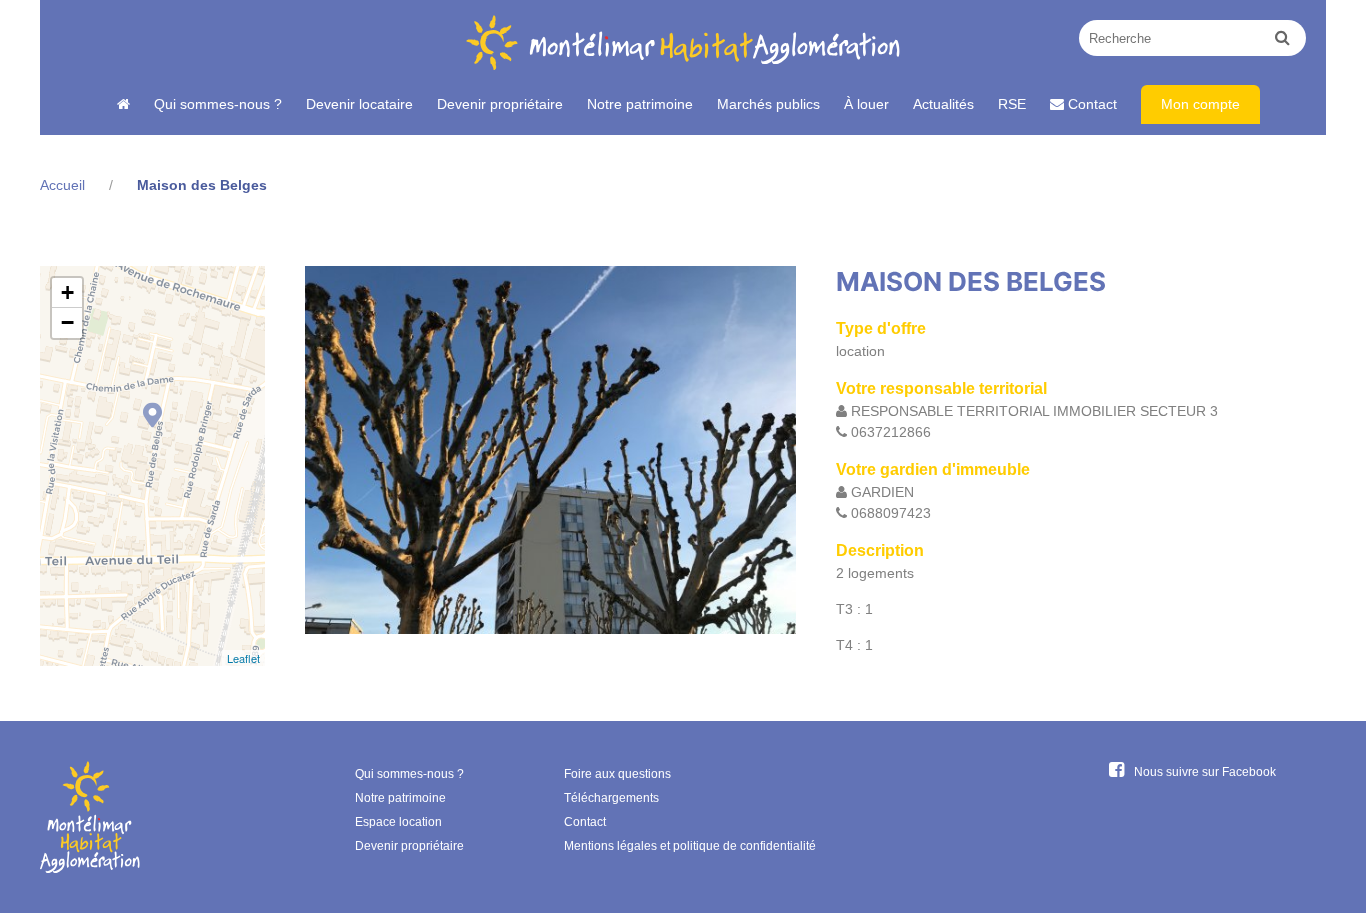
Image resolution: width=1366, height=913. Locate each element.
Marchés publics (768, 104)
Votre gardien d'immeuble (933, 469)
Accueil (62, 185)
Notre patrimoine (640, 104)
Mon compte (1200, 104)
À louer (866, 104)
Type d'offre (881, 328)
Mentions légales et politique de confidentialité (690, 846)
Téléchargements (611, 798)
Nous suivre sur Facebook (1205, 772)
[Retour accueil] (123, 104)
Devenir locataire (359, 104)
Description (880, 550)
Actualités (943, 104)
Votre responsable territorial (941, 388)
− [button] (67, 322)
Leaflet (243, 658)
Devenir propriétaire (500, 104)
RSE (1012, 104)
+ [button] (67, 292)
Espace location (398, 822)
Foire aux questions (617, 774)
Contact (1090, 104)
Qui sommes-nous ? (218, 104)
